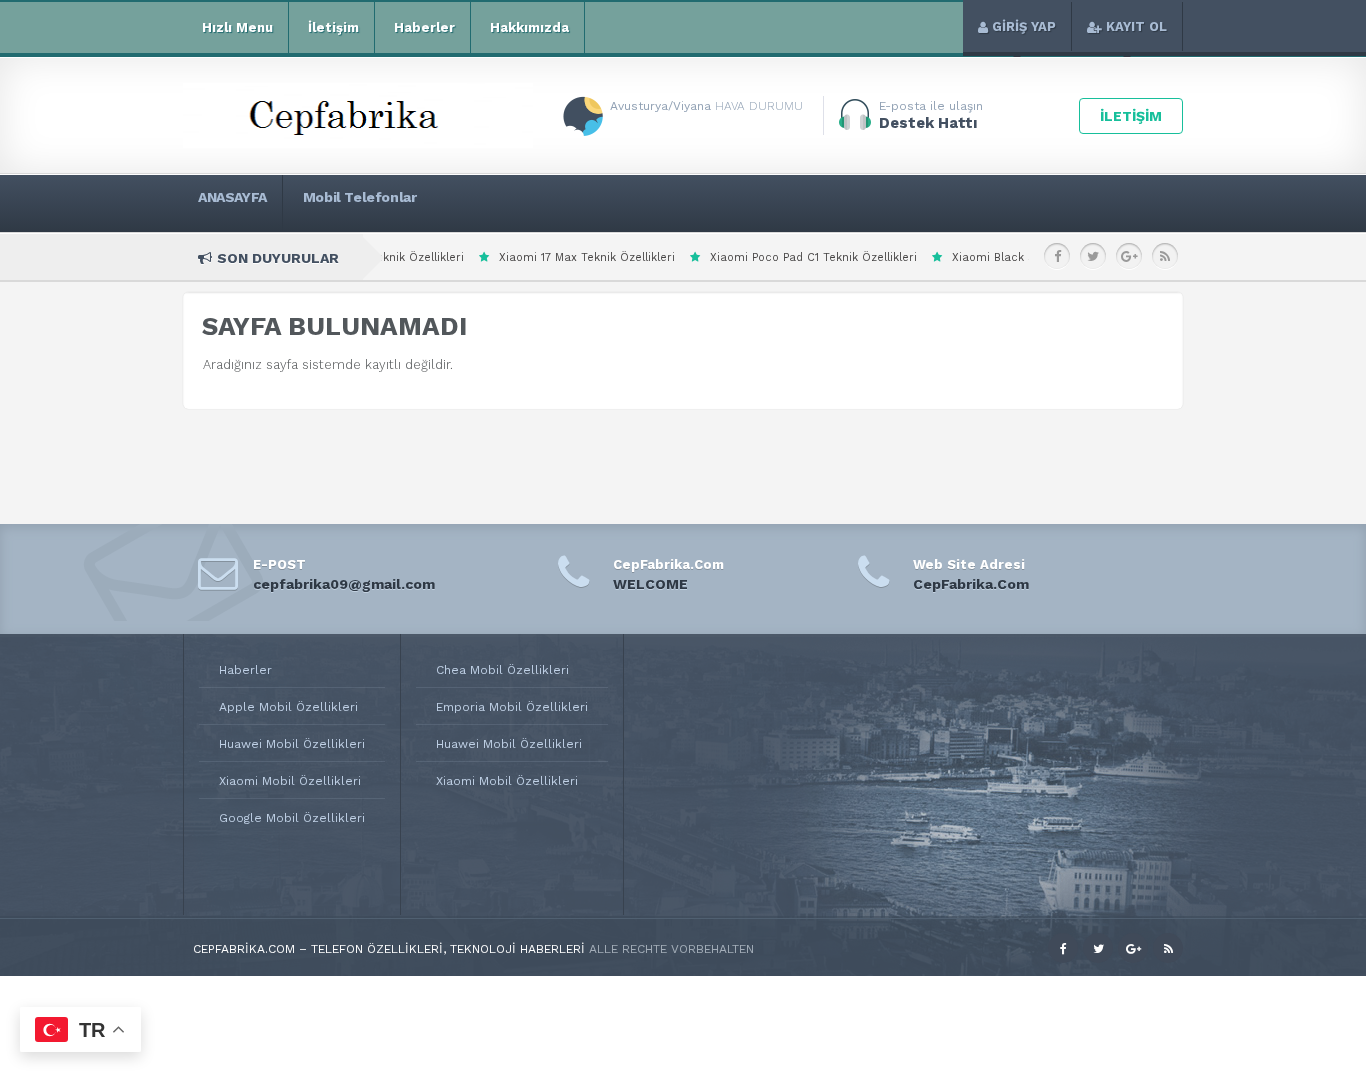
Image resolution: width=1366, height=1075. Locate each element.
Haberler (424, 27)
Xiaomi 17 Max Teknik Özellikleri (520, 257)
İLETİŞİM (1131, 116)
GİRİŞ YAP (1024, 26)
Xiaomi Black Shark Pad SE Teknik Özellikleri (1010, 257)
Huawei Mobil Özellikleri (292, 744)
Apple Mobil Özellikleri (288, 707)
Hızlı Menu (237, 27)
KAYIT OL (1136, 26)
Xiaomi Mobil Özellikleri (290, 781)
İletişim (333, 27)
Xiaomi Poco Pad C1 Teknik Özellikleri (746, 257)
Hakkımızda (529, 27)
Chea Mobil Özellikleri (502, 670)
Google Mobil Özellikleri (292, 818)
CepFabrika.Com (971, 584)
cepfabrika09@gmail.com (344, 584)
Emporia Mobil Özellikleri (512, 707)
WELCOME (650, 584)
